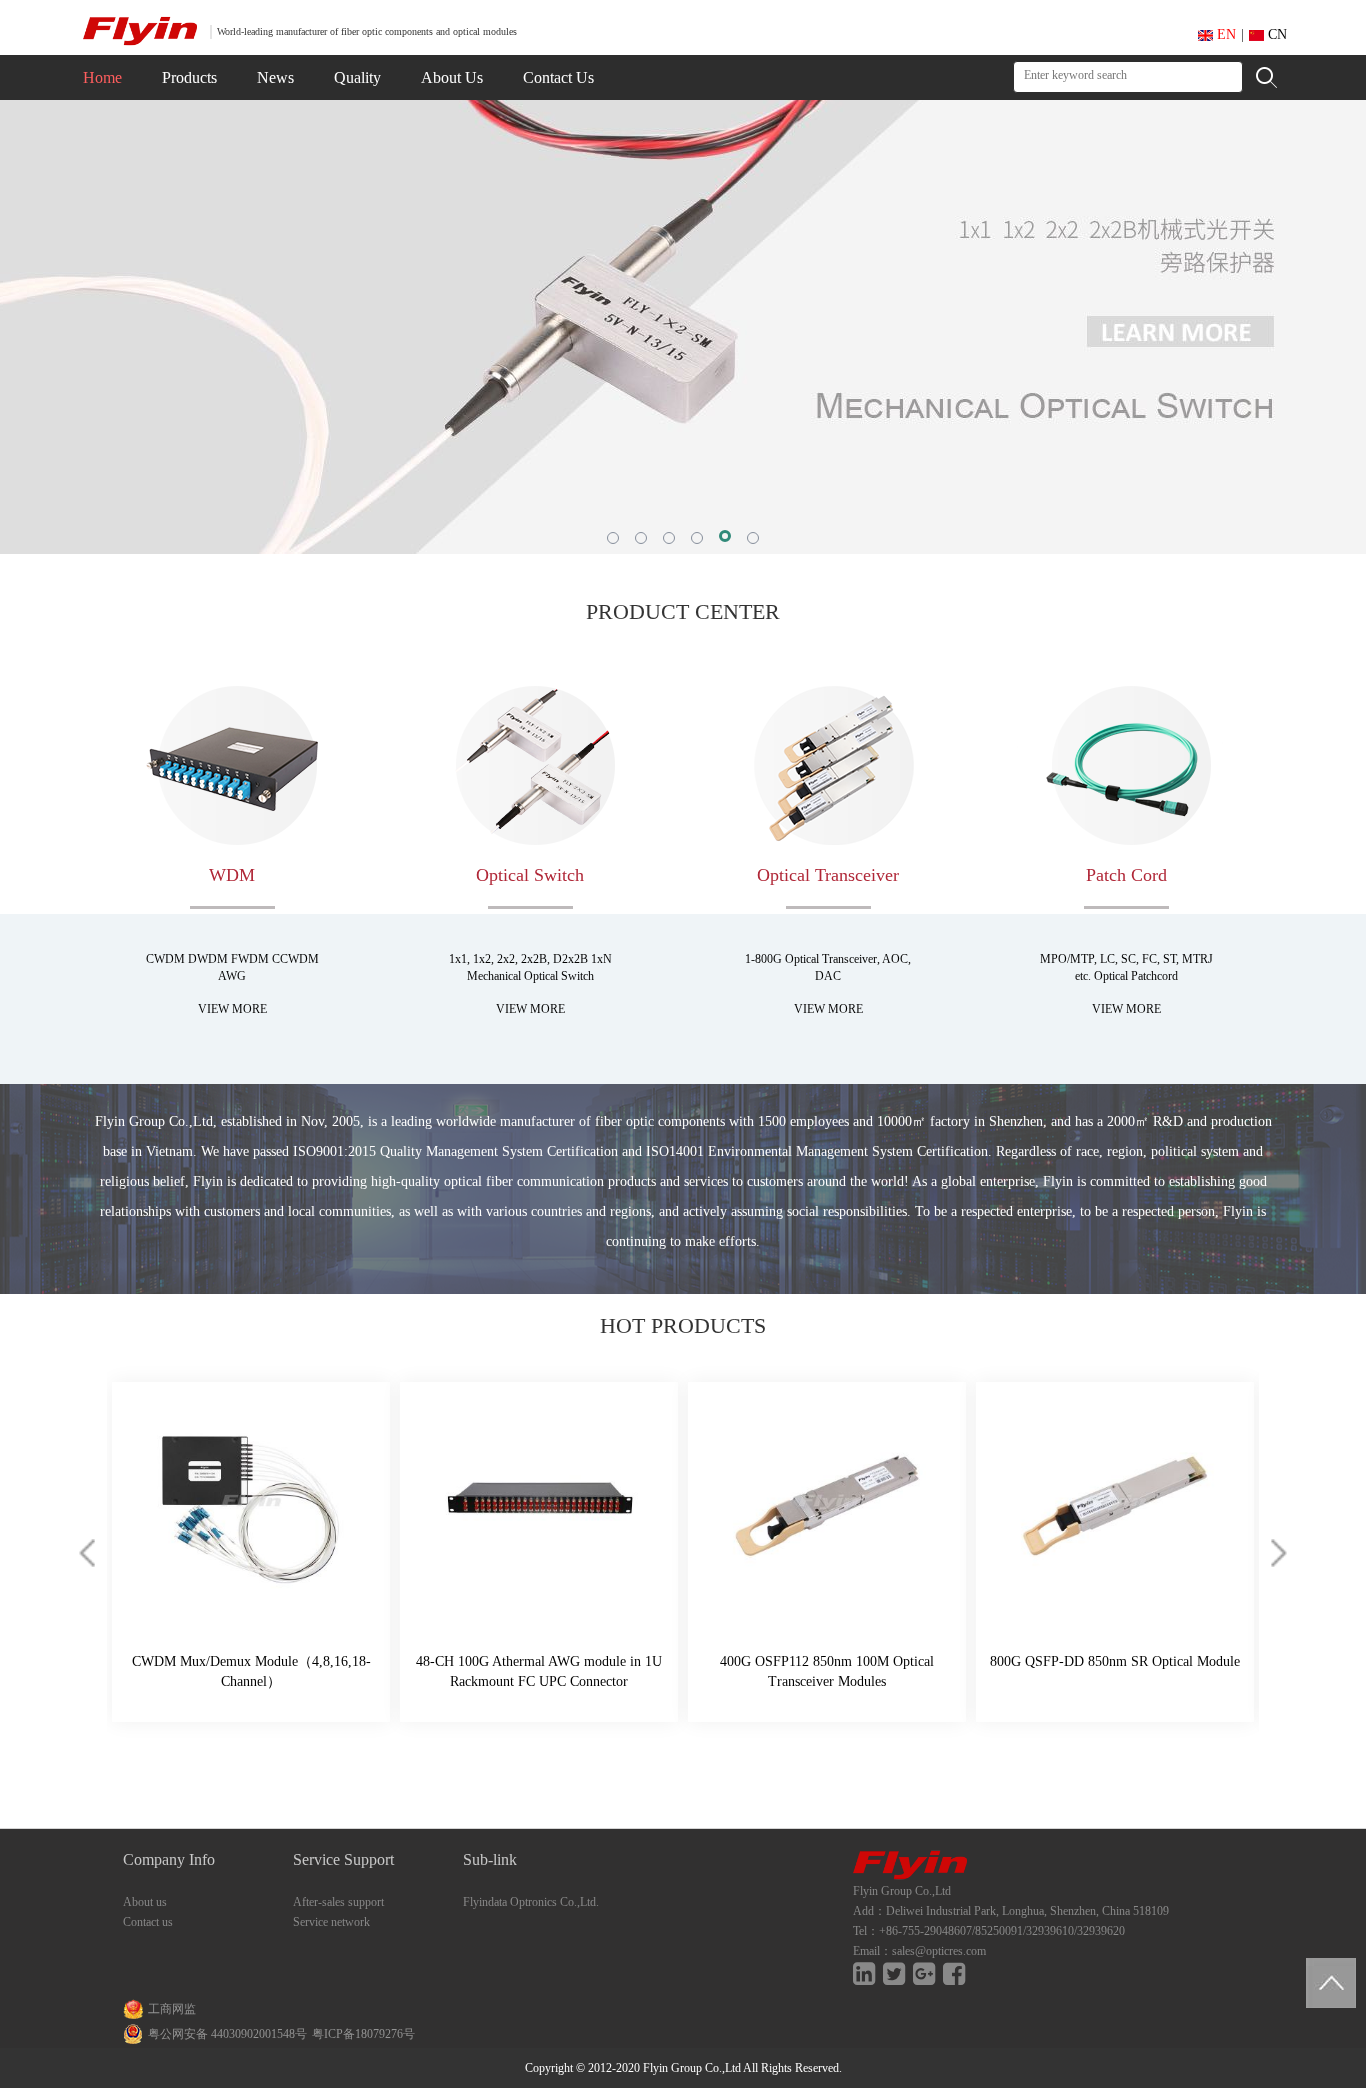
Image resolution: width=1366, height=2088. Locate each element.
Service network (331, 1922)
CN (1275, 34)
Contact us (148, 1922)
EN (1224, 34)
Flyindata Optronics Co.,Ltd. (531, 1902)
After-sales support (338, 1902)
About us (145, 1902)
